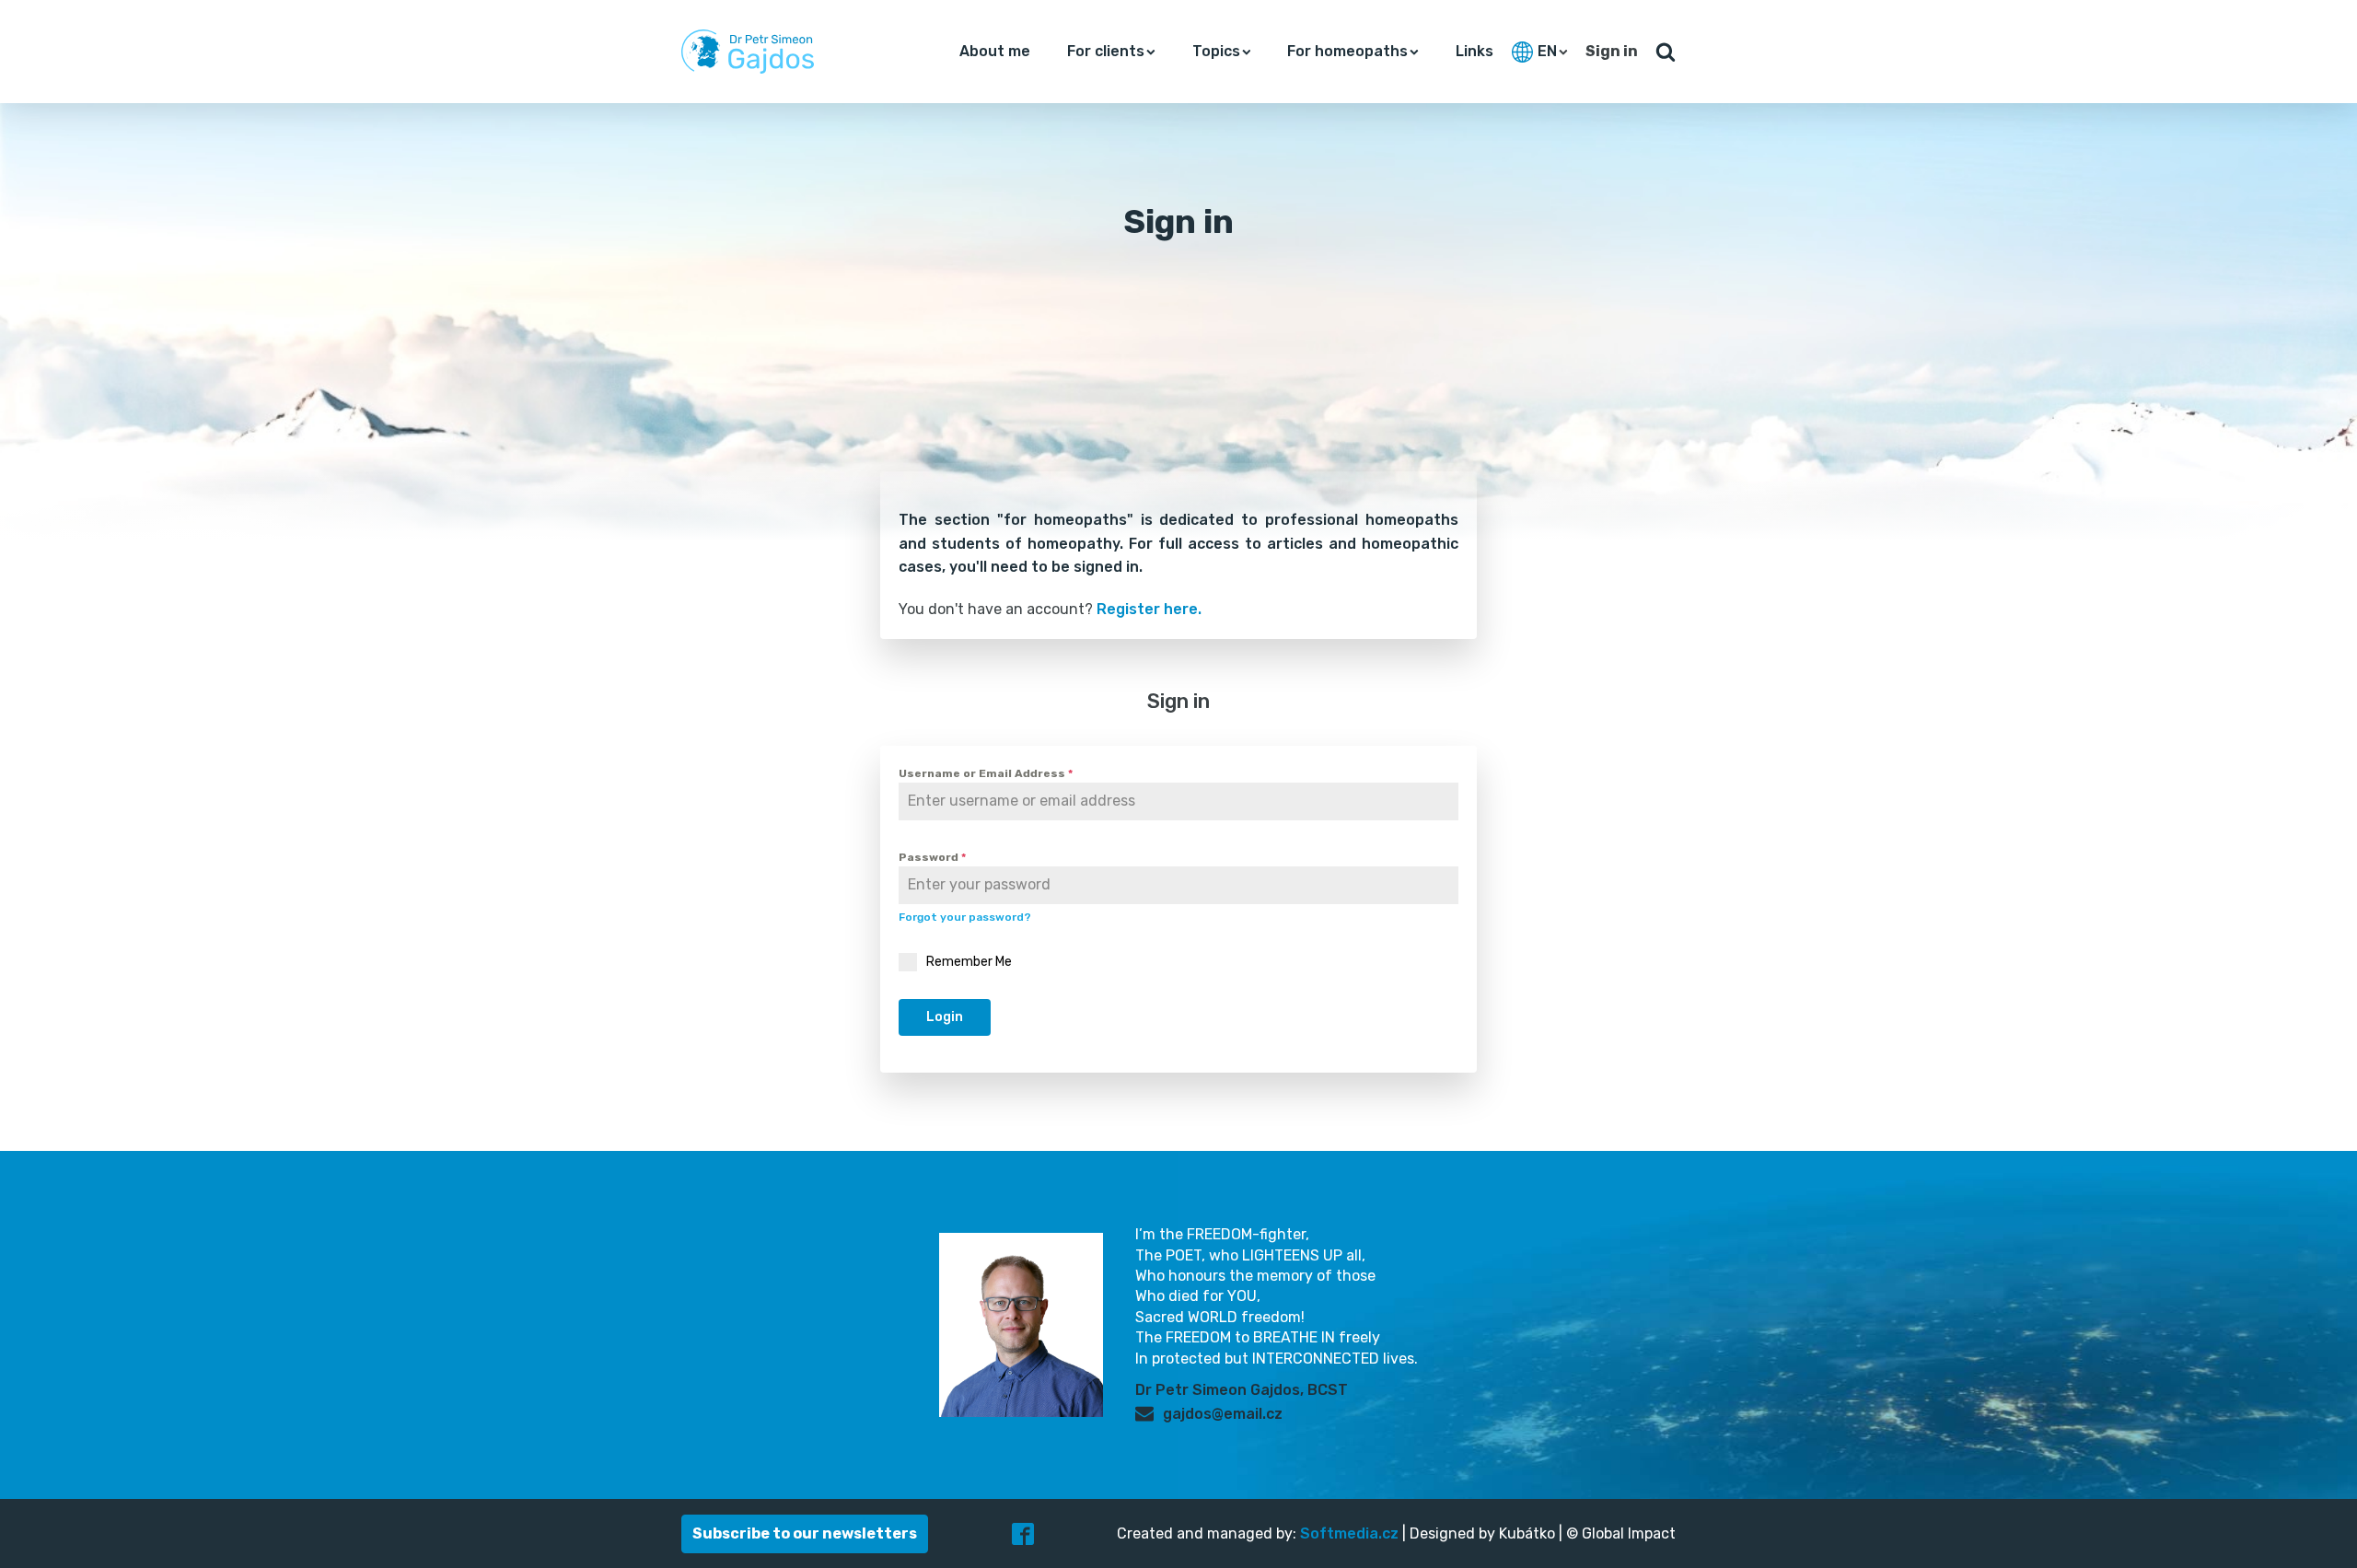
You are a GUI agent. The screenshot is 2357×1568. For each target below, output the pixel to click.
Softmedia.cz (1349, 1533)
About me (995, 51)
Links (1475, 51)
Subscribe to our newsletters (805, 1533)
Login (945, 1017)
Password (932, 857)
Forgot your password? (965, 917)
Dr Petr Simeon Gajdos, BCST (1242, 1390)
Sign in (1612, 51)
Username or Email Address (986, 773)
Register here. (1149, 609)
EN (1547, 51)
